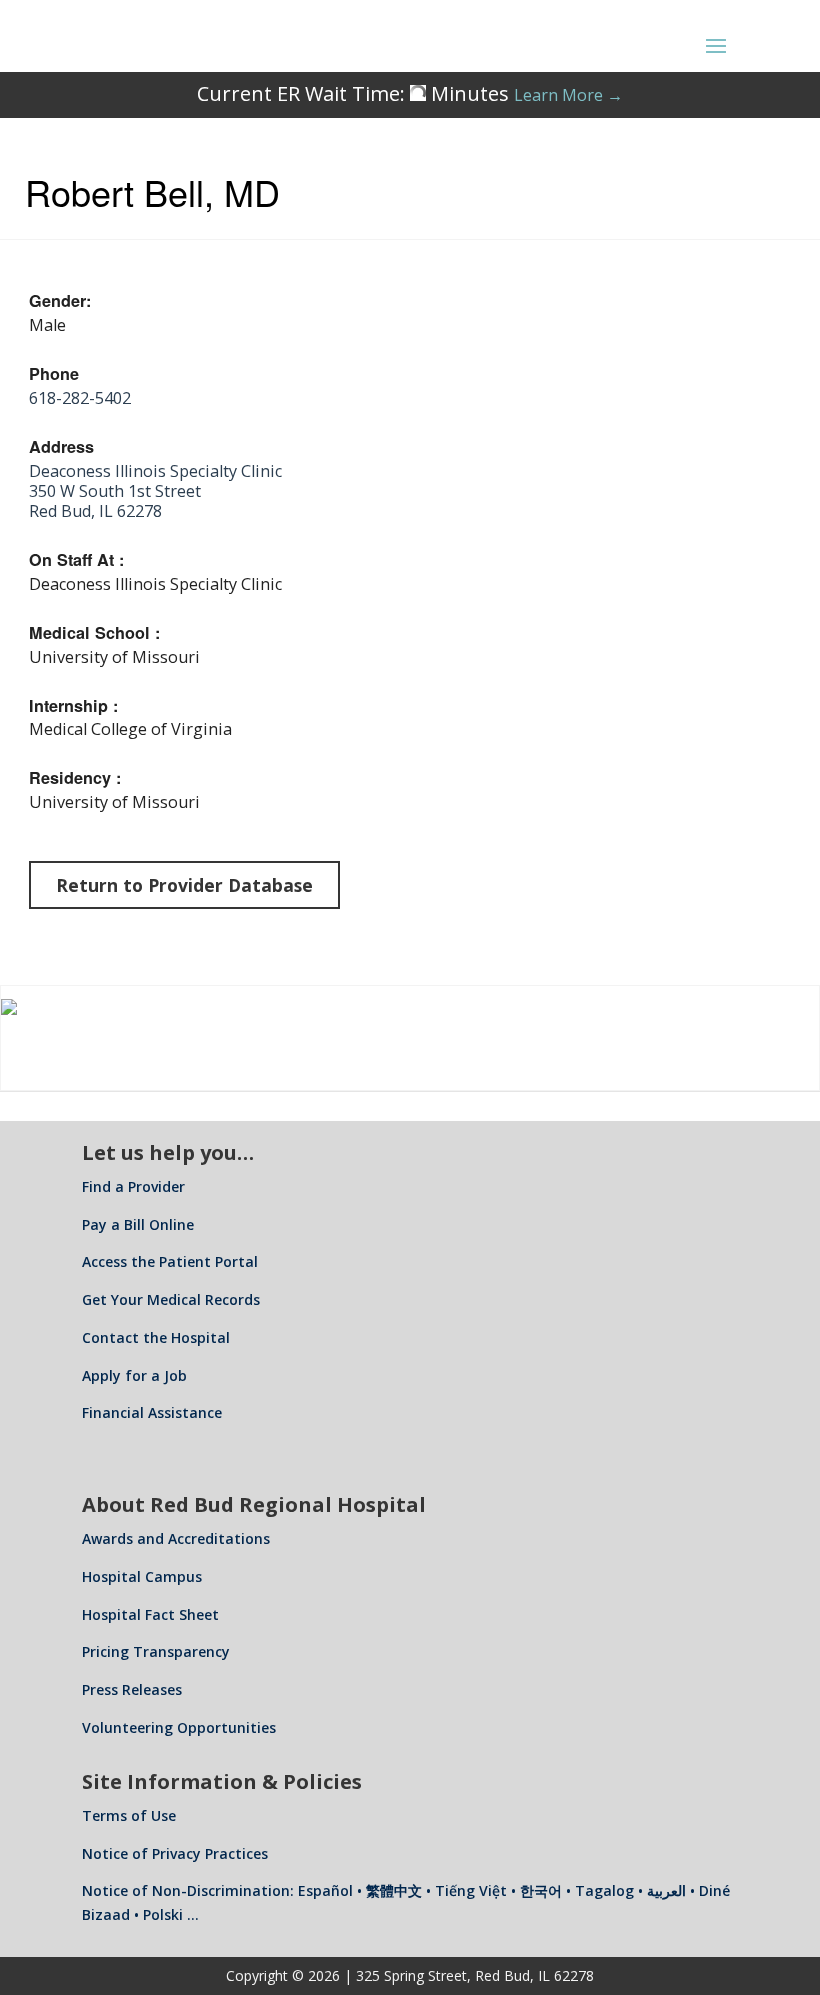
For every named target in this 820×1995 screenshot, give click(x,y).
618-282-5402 (80, 398)
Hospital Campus (142, 1576)
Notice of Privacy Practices (175, 1853)
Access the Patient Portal (170, 1261)
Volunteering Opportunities (179, 1727)
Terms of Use (129, 1815)
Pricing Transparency (156, 1651)
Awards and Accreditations (176, 1538)
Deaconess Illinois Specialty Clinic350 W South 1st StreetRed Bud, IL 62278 (155, 491)
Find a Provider (133, 1186)
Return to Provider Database (184, 885)
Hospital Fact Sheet (150, 1614)
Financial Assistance (152, 1412)
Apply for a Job (134, 1375)
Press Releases (132, 1689)
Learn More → (568, 95)
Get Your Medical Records (171, 1299)
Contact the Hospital (156, 1337)
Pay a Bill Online (138, 1224)
